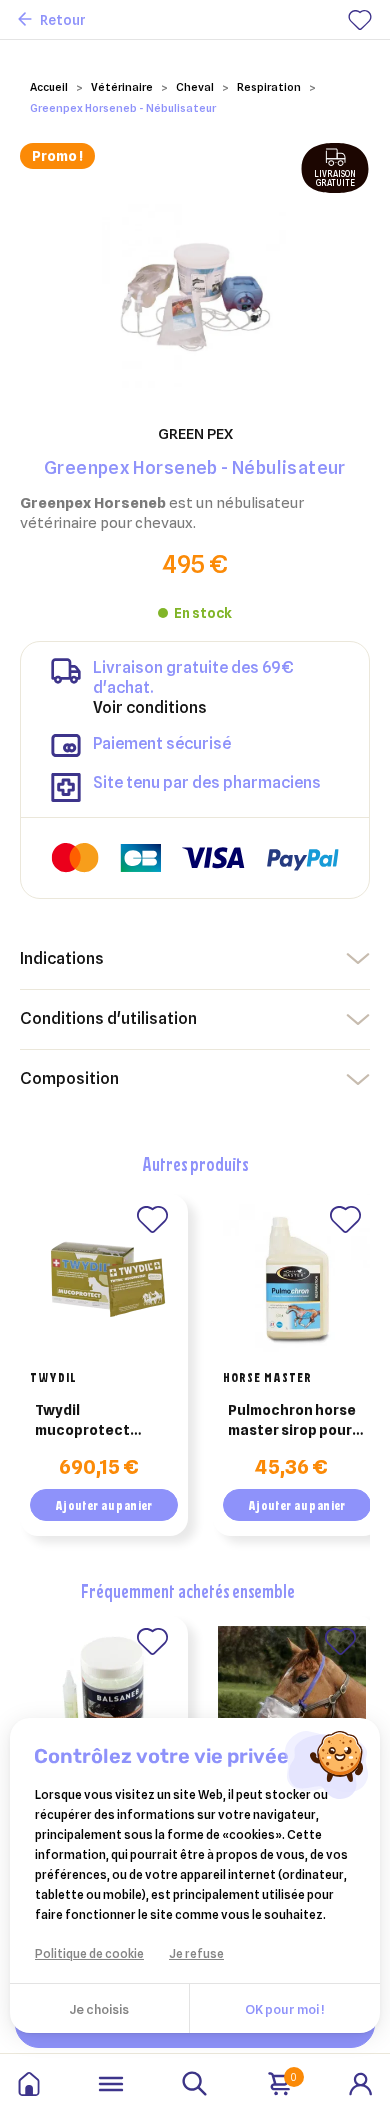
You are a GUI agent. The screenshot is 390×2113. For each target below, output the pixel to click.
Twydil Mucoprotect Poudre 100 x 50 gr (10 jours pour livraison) (97, 1421)
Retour (63, 20)
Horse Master (267, 1377)
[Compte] (361, 2082)
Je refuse (196, 1953)
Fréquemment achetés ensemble (188, 1590)
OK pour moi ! (284, 2009)
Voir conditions (150, 707)
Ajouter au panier (104, 1505)
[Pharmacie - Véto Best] (29, 2084)
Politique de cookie (89, 1953)
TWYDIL (53, 1377)
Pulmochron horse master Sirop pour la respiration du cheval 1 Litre (292, 1421)
